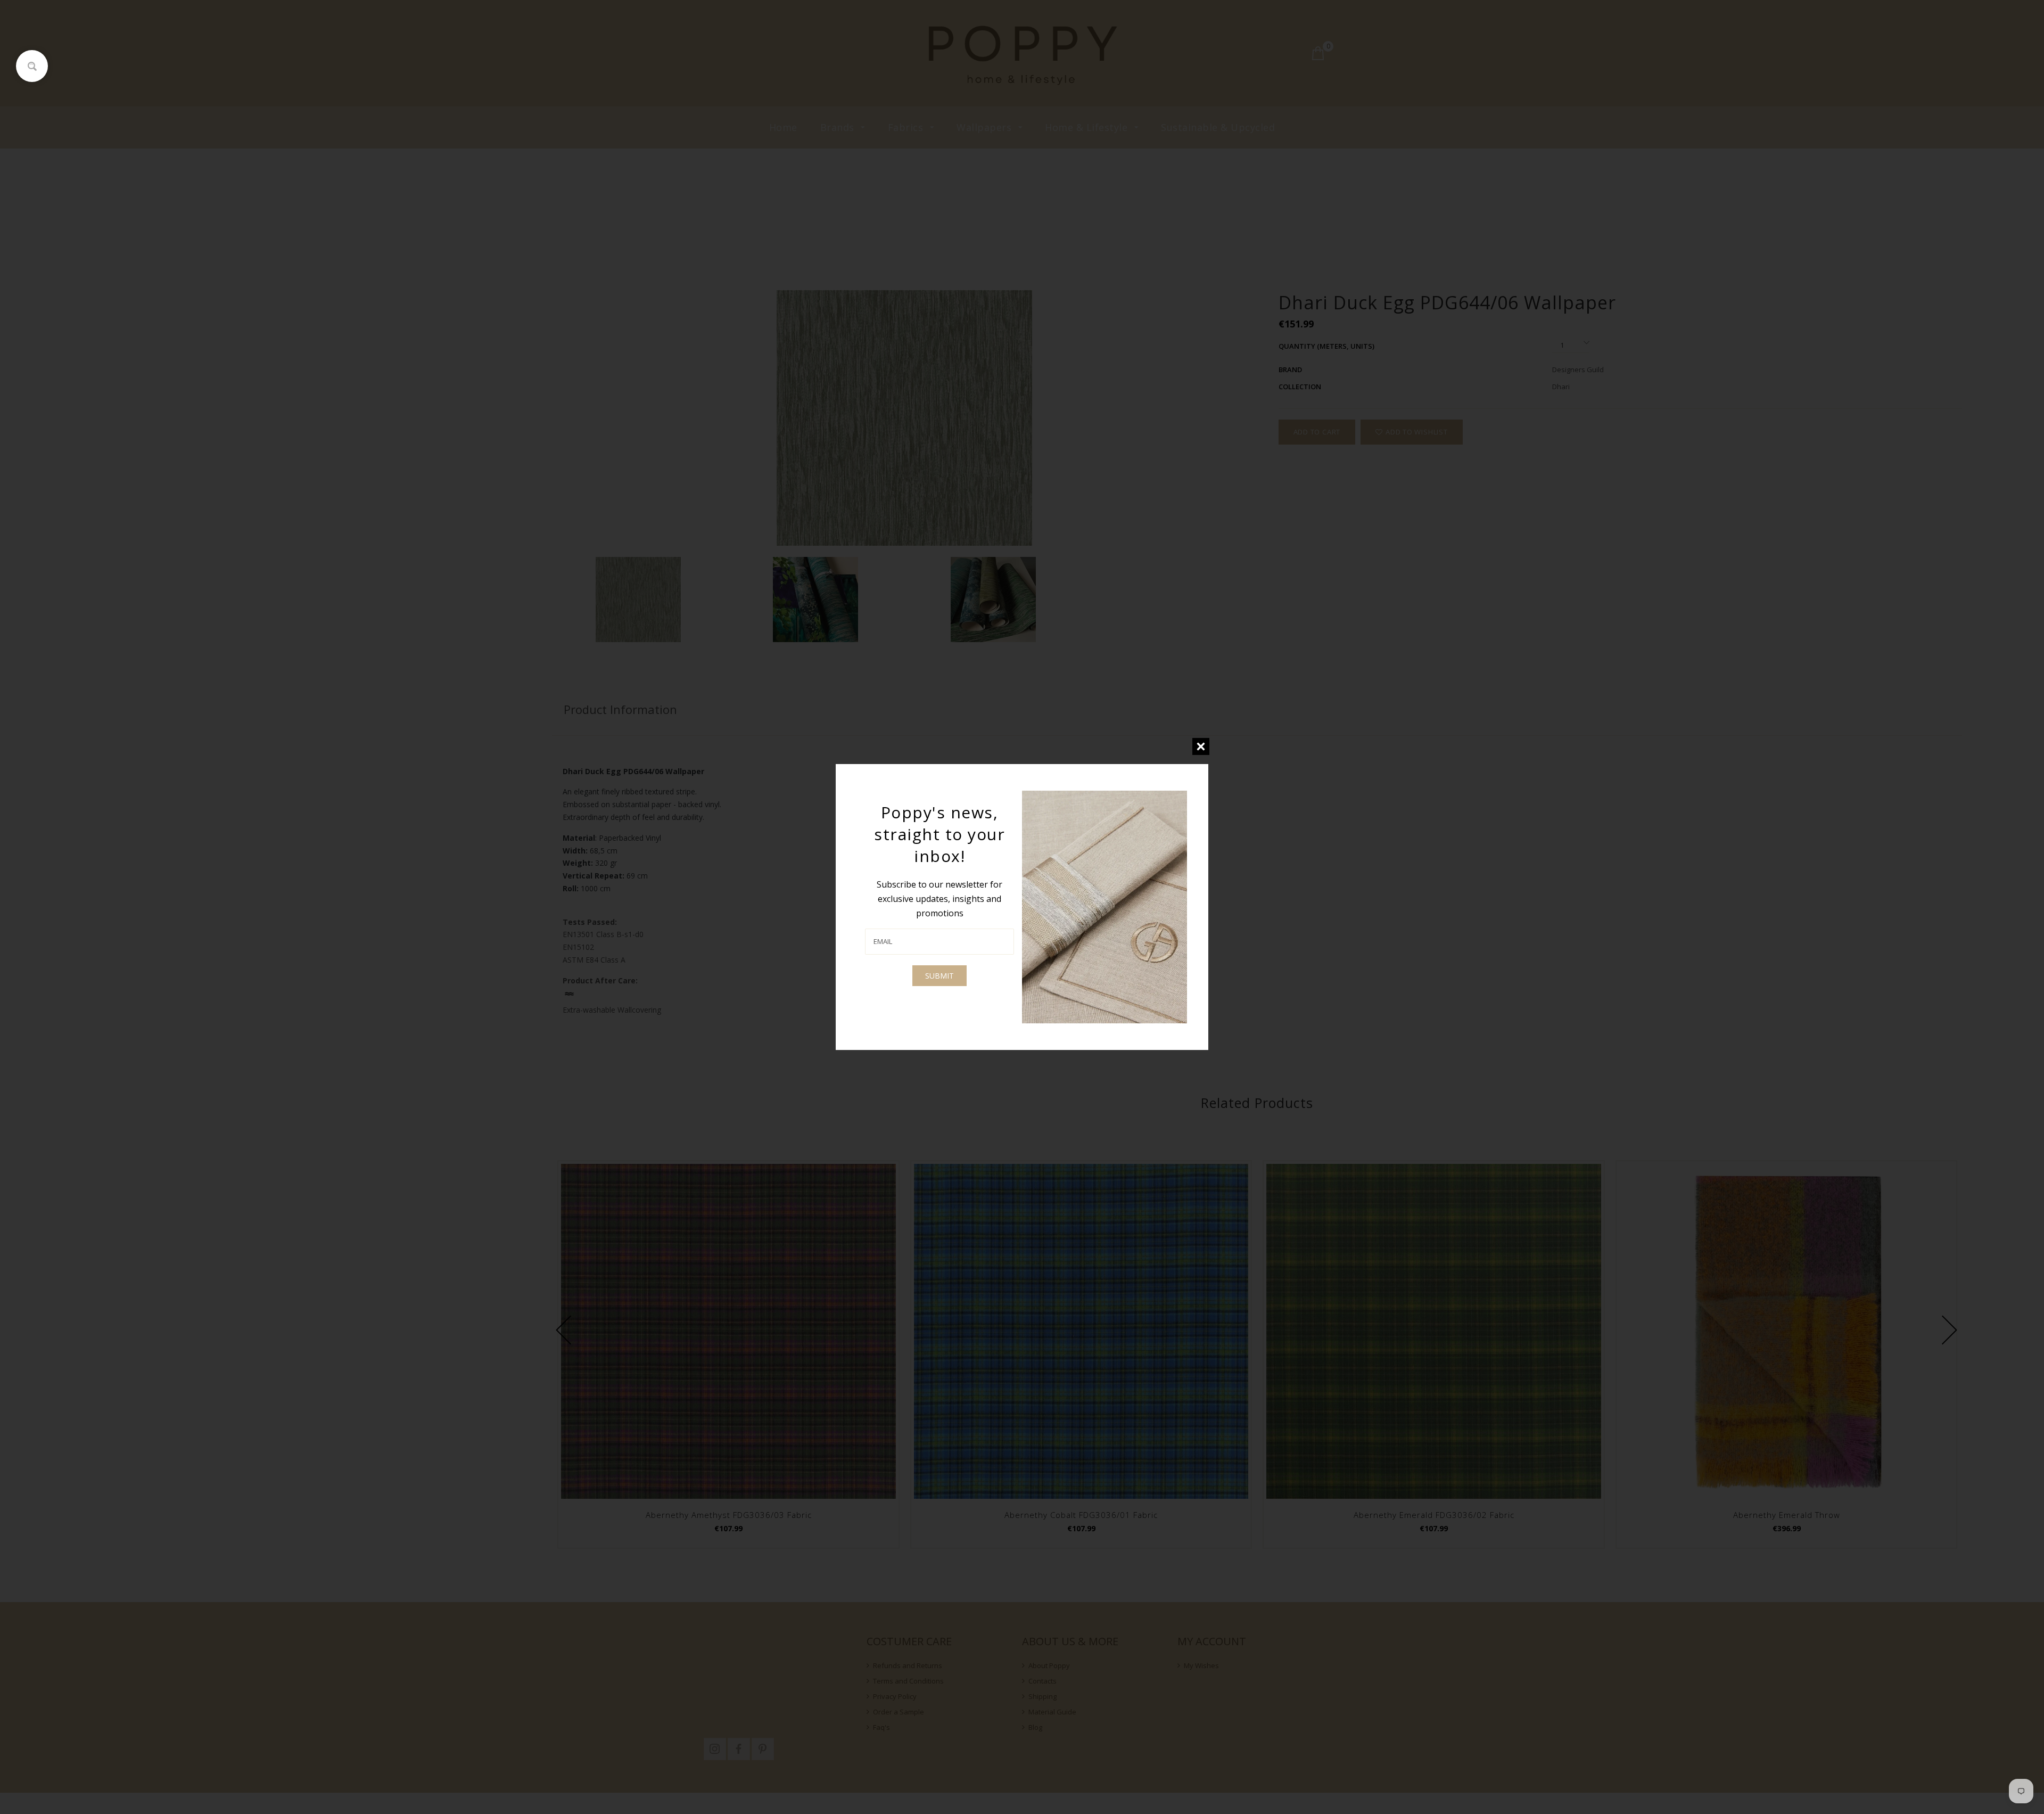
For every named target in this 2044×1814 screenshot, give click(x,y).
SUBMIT (939, 976)
